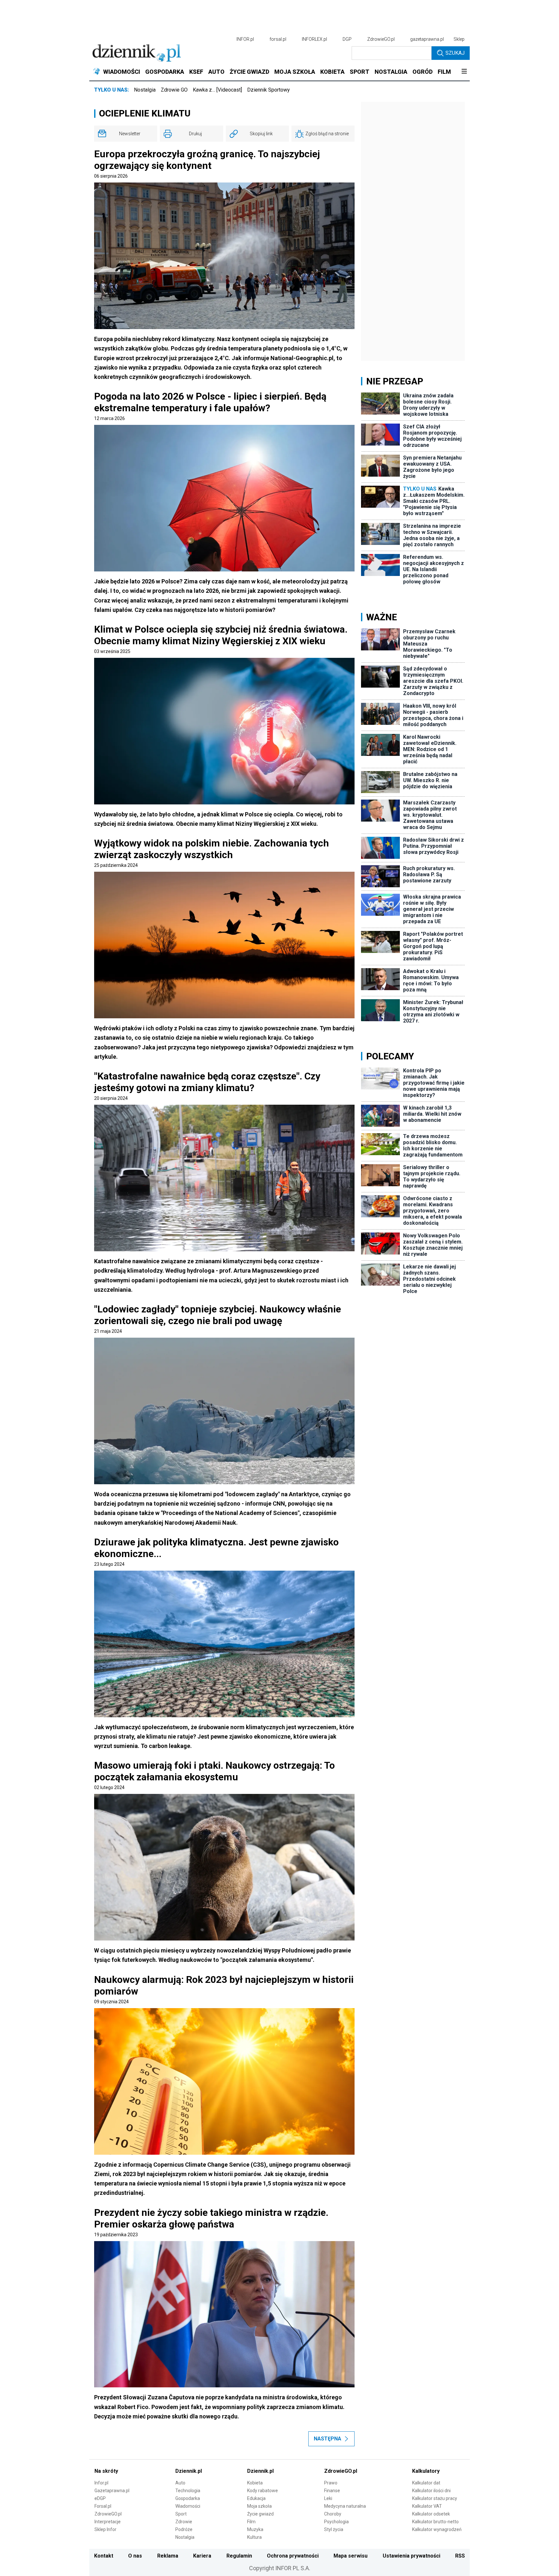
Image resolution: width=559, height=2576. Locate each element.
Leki (328, 2498)
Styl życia (334, 2529)
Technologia (188, 2491)
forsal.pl (278, 39)
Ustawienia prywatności (411, 2556)
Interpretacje (108, 2522)
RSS (460, 2556)
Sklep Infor (105, 2529)
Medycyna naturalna (345, 2506)
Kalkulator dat (426, 2483)
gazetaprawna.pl (427, 39)
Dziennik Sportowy (269, 90)
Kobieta (255, 2483)
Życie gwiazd (260, 2514)
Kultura (254, 2537)
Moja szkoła (259, 2506)
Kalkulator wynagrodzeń (437, 2529)
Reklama (168, 2556)
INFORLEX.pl (314, 39)
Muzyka (255, 2529)
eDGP (100, 2498)
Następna (328, 2439)
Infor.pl (101, 2483)
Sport (181, 2514)
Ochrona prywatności (293, 2556)
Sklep (459, 39)
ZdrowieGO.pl (381, 39)
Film (251, 2522)
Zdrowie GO (174, 90)
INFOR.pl (245, 39)
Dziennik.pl (189, 2471)
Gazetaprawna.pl (112, 2491)
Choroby (333, 2514)
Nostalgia (145, 90)
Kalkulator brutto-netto (435, 2522)
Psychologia (336, 2522)
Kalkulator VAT (427, 2506)
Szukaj (455, 53)
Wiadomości (188, 2506)
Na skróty (106, 2471)
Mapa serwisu (351, 2556)
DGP (347, 39)
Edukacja (256, 2498)
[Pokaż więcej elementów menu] (464, 72)
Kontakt (104, 2556)
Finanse (332, 2491)
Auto (180, 2483)
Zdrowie (184, 2522)
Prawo (331, 2483)
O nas (135, 2556)
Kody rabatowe (263, 2491)
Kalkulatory (426, 2471)
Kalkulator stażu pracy (435, 2498)
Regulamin (239, 2556)
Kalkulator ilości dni (431, 2491)
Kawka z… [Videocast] (217, 90)
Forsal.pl (103, 2506)
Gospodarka (188, 2498)
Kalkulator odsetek (431, 2514)
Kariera (202, 2556)
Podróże (184, 2529)
